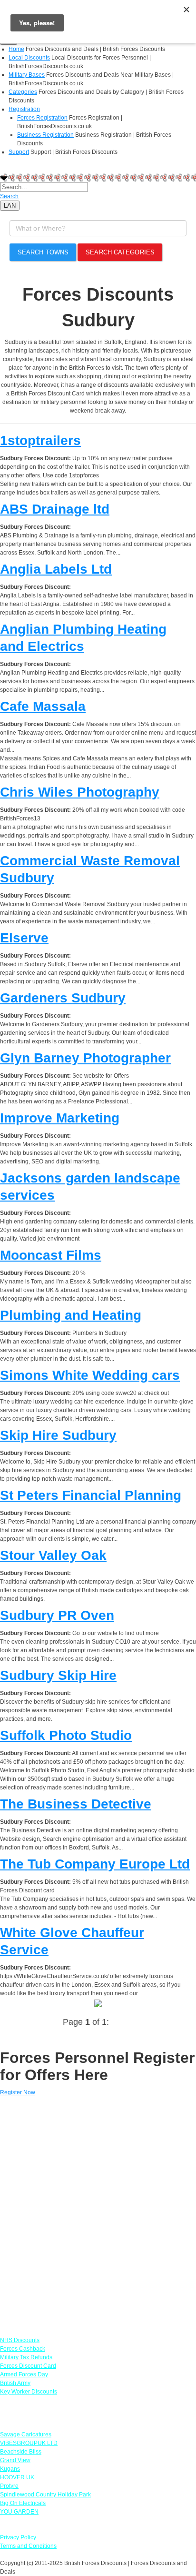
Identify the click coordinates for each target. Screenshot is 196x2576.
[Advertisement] (98, 2212)
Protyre (9, 2486)
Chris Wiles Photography (80, 792)
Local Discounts (29, 58)
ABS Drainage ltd (55, 509)
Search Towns (43, 252)
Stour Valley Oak (53, 1555)
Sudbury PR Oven (57, 1615)
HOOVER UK (17, 2477)
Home (16, 49)
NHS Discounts (20, 2340)
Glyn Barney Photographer (85, 1058)
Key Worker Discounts (29, 2392)
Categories (23, 92)
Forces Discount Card (28, 2366)
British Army (15, 2383)
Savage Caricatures (26, 2435)
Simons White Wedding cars (90, 1375)
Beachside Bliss (21, 2452)
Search (9, 196)
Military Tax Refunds (26, 2357)
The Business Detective (76, 1804)
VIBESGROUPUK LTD (29, 2443)
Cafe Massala (43, 706)
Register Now (18, 2092)
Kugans (10, 2469)
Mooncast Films (51, 1255)
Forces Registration (42, 118)
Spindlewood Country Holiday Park (45, 2495)
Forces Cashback (23, 2349)
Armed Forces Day (24, 2374)
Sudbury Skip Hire (58, 1675)
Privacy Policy (18, 2537)
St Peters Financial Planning (91, 1495)
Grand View (15, 2460)
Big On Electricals (23, 2503)
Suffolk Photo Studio (66, 1735)
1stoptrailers (40, 440)
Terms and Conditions (28, 2546)
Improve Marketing (60, 1118)
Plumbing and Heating (71, 1315)
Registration (24, 109)
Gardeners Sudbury (63, 998)
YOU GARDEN (19, 2512)
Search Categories (120, 252)
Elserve (24, 938)
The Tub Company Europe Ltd (95, 1864)
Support (19, 152)
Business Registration (45, 135)
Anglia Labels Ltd (56, 569)
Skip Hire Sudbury (58, 1435)
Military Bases (27, 75)
